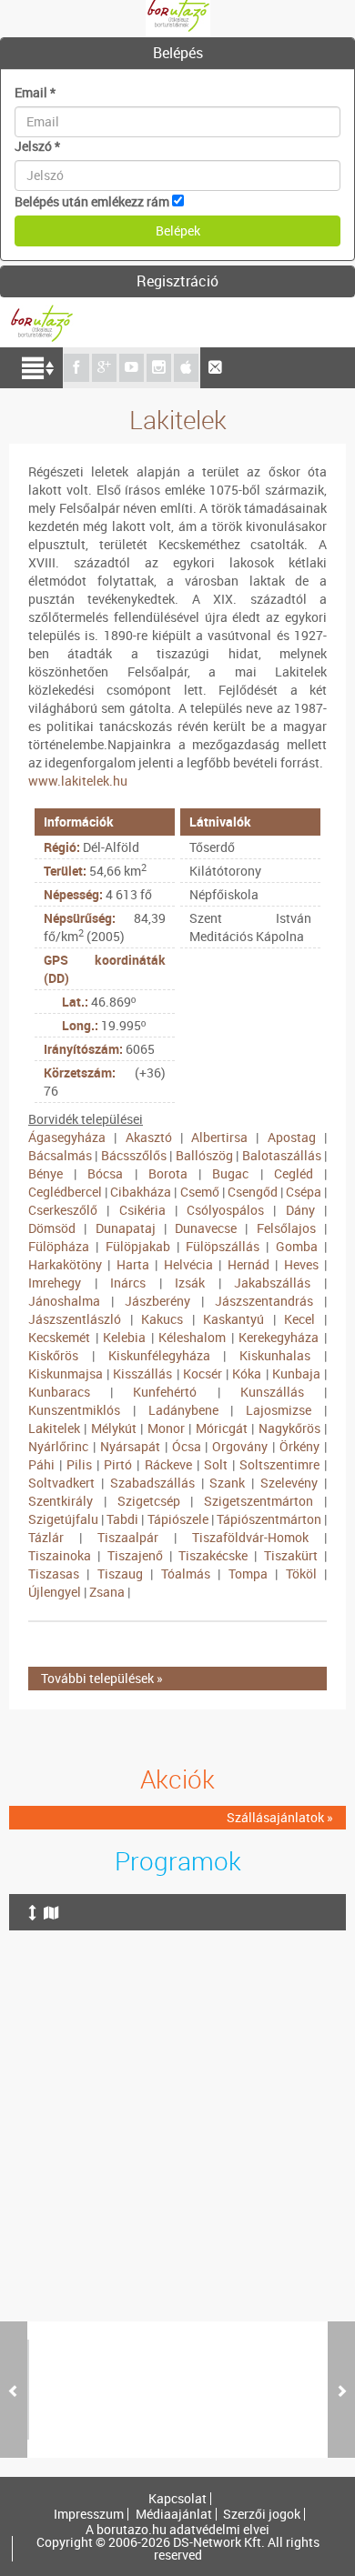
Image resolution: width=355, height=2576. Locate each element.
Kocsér (203, 1373)
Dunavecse (206, 1228)
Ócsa (187, 1446)
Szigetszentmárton (259, 1501)
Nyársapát (130, 1446)
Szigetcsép (149, 1501)
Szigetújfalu (63, 1519)
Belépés (178, 53)
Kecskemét (59, 1337)
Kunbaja (296, 1373)
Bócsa (105, 1173)
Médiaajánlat (174, 2514)
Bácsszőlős (134, 1155)
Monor (166, 1428)
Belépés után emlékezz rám (92, 201)
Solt (216, 1464)
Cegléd (294, 1173)
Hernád (248, 1264)
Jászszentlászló (75, 1319)
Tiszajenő (135, 1555)
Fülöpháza (59, 1246)
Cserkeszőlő (63, 1210)
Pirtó (118, 1464)
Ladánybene (183, 1410)
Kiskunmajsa (66, 1373)
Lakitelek (54, 1428)
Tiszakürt (291, 1555)
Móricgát (222, 1428)
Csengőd (253, 1192)
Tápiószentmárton (269, 1519)
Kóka (247, 1373)
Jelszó (37, 146)
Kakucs (162, 1319)
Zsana (107, 1592)
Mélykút (114, 1428)
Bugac (230, 1173)
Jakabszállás (272, 1283)
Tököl (301, 1574)
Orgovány (240, 1446)
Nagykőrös (289, 1428)
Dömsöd (52, 1228)
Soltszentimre (279, 1464)
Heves (301, 1264)
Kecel (299, 1319)
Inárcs (128, 1283)
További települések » (102, 1678)
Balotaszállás (282, 1155)
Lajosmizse (279, 1410)
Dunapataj (126, 1228)
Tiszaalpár (128, 1537)
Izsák (190, 1283)
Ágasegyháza (67, 1137)
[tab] (177, 54)
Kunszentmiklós (74, 1410)
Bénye (46, 1173)
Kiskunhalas (275, 1355)
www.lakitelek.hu (78, 781)
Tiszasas (54, 1574)
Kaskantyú (233, 1319)
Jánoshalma (64, 1301)
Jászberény (157, 1301)
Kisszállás (142, 1373)
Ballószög (204, 1155)
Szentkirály (61, 1501)
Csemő (200, 1192)
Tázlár (46, 1537)
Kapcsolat (177, 2499)
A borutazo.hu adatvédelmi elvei (177, 2530)
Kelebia (124, 1337)
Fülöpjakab (138, 1246)
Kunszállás (272, 1392)
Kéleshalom (192, 1337)
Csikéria (142, 1210)
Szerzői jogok (262, 2514)
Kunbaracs (59, 1392)
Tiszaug (120, 1574)
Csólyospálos (225, 1210)
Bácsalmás (60, 1155)
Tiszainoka (60, 1555)
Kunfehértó (165, 1392)
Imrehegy (55, 1283)
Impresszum (89, 2514)
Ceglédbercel (65, 1192)
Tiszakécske (213, 1555)
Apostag (292, 1137)
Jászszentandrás (264, 1301)
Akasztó (149, 1137)
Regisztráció (177, 281)
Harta (133, 1264)
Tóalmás (186, 1574)
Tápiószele (178, 1519)
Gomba (297, 1246)
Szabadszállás (152, 1483)
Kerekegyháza (279, 1337)
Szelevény (289, 1483)
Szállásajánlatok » (280, 1817)
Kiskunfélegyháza (159, 1355)
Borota (168, 1173)
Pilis (79, 1464)
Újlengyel (55, 1592)
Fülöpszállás (223, 1246)
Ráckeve (168, 1464)
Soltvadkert (61, 1483)
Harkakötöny (65, 1264)
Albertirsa (219, 1137)
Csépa (304, 1192)
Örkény (299, 1446)
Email (35, 92)
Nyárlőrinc (58, 1446)
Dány (300, 1210)
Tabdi (122, 1519)
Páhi (41, 1464)
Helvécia (188, 1264)
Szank (227, 1483)
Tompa (248, 1574)
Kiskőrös (53, 1355)
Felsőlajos (286, 1228)
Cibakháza (141, 1192)
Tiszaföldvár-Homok (250, 1537)
